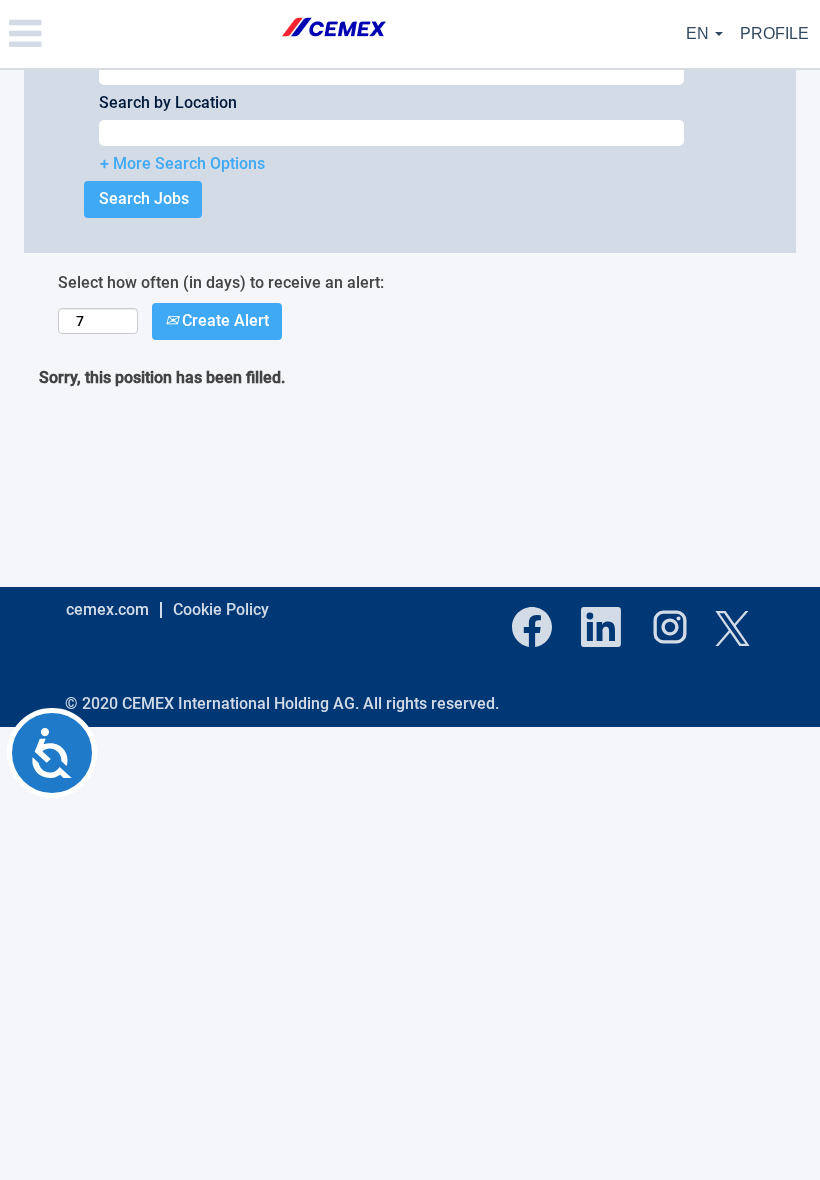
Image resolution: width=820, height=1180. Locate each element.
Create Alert (223, 320)
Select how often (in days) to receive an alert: (221, 282)
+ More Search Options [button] (182, 163)
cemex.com (107, 609)
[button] (136, 34)
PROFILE (774, 33)
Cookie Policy (221, 609)
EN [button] (699, 33)
